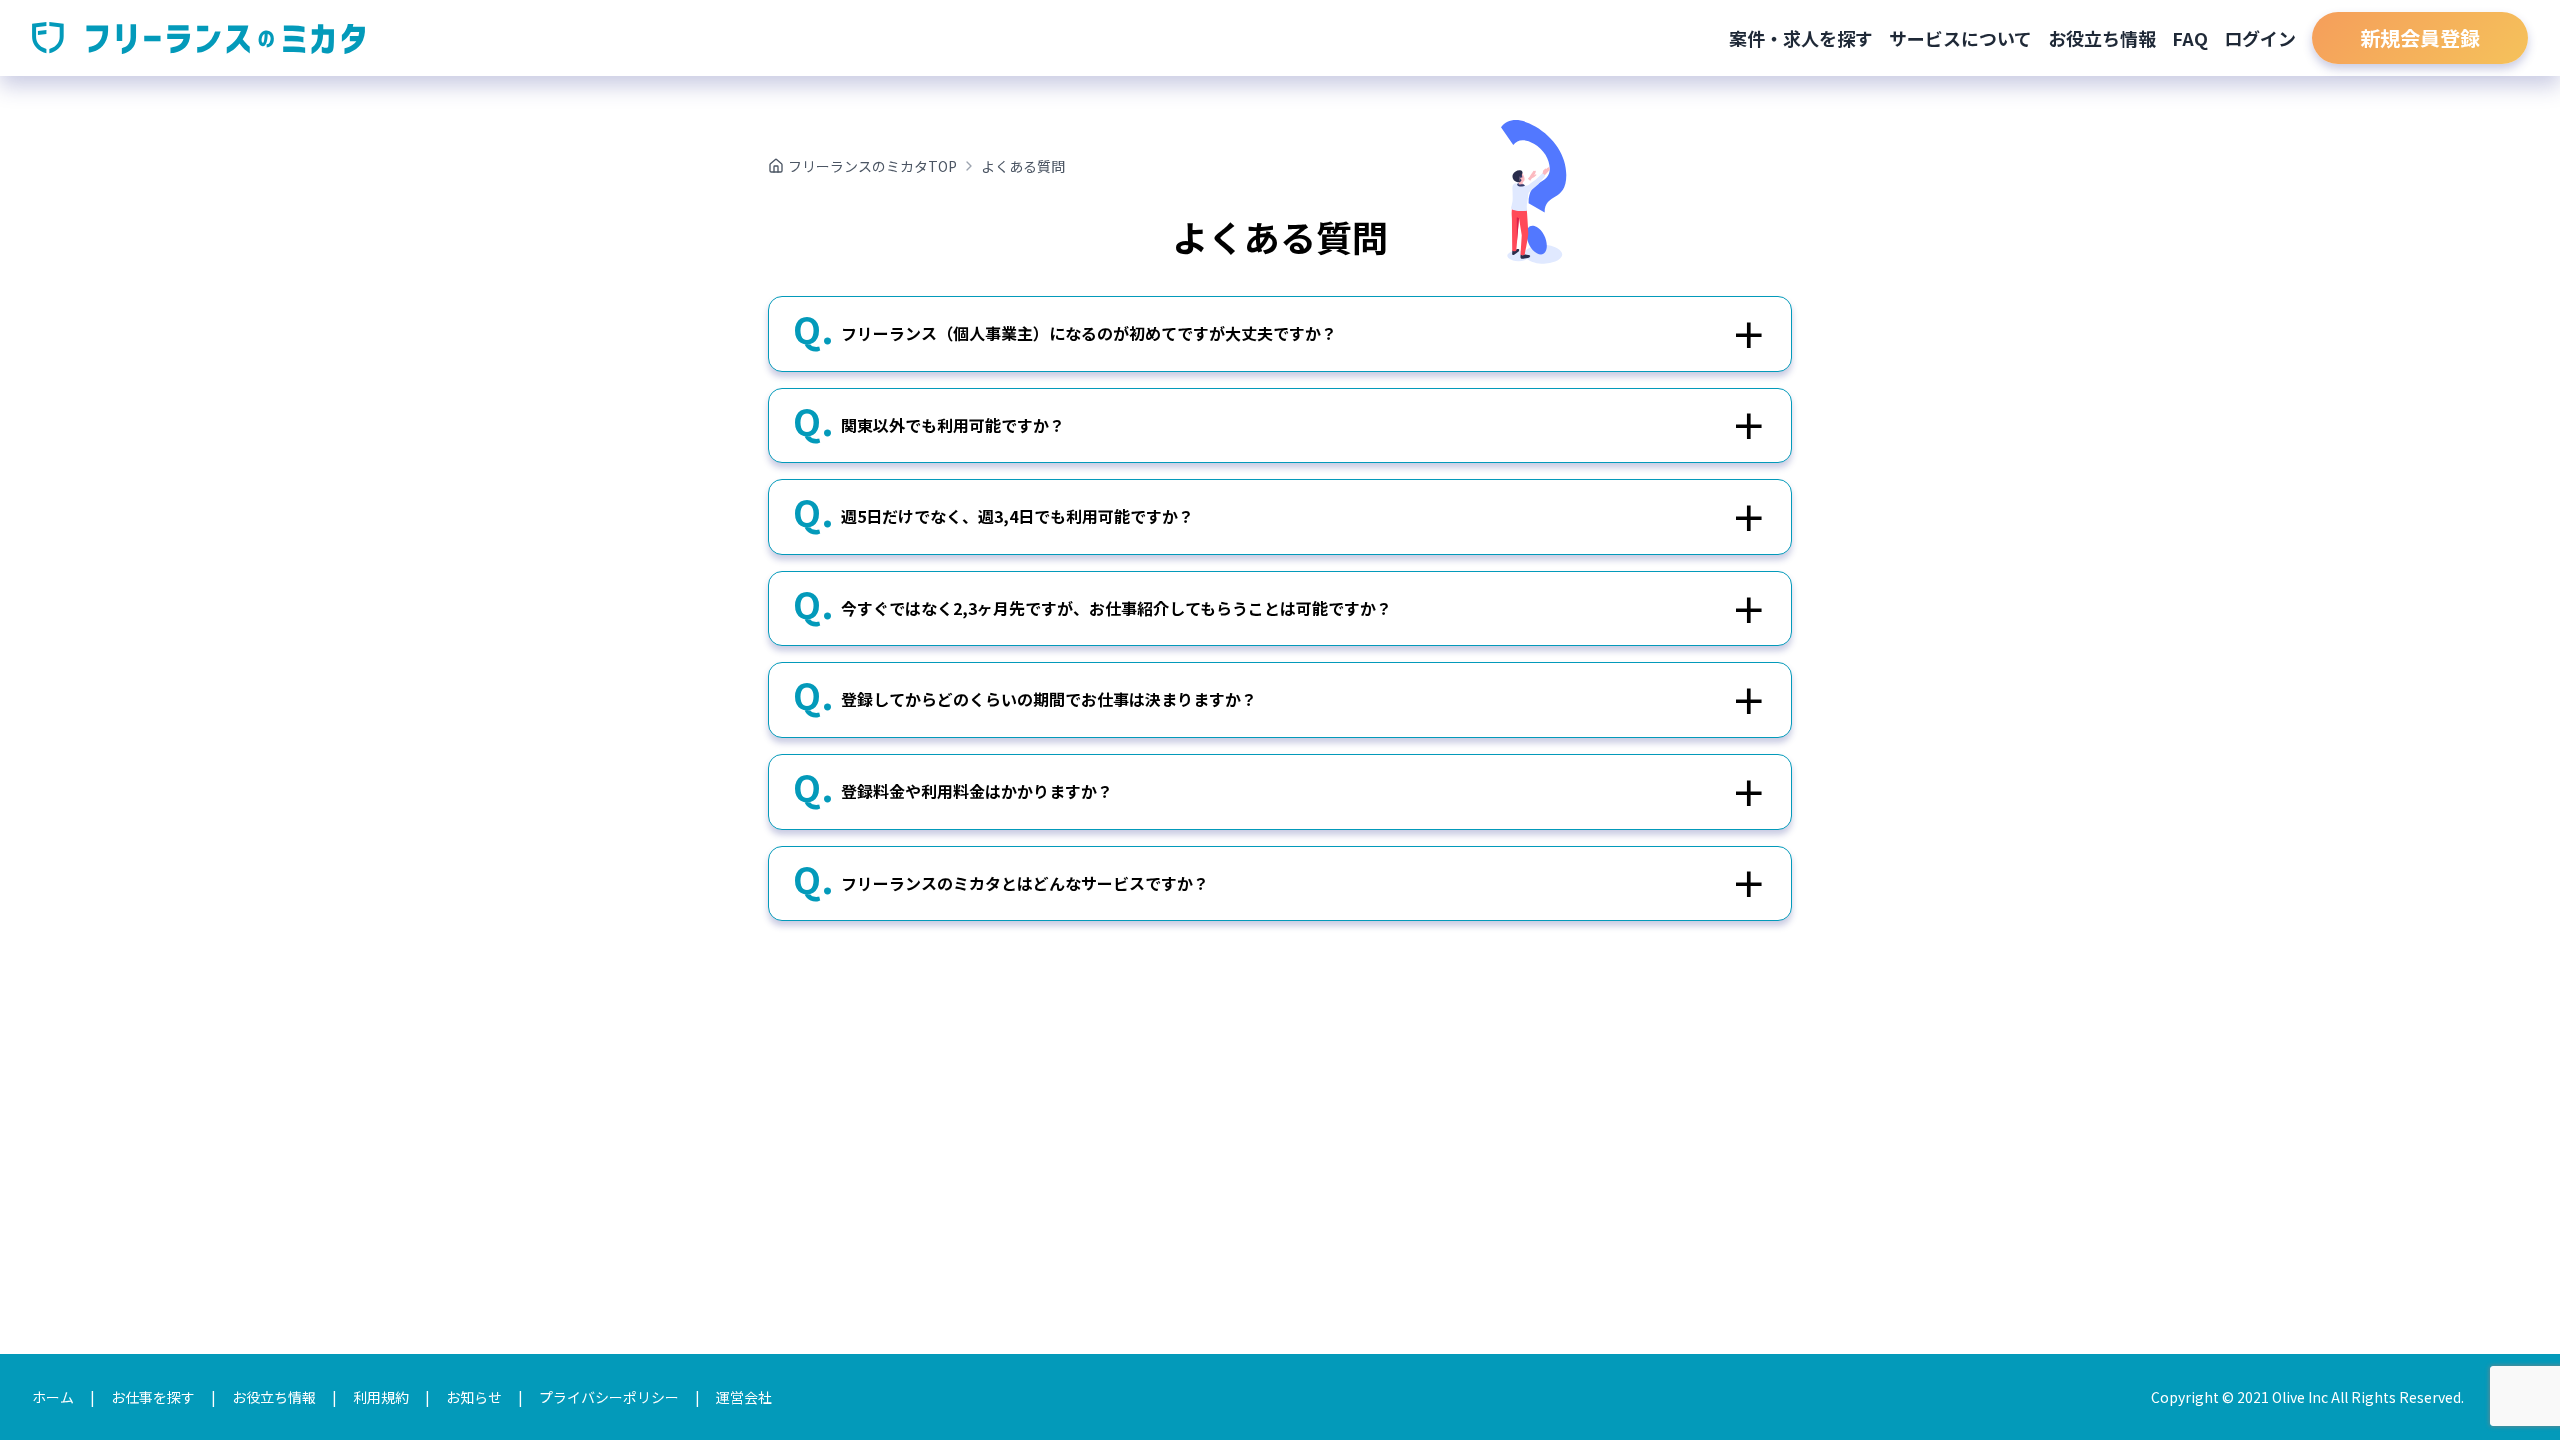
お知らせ (474, 1397)
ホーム (53, 1397)
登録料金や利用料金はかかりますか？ (977, 791)
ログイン (2260, 38)
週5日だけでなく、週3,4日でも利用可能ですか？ (1017, 516)
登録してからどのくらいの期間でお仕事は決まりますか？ (1049, 699)
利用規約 (381, 1397)
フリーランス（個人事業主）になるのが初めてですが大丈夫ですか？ (1089, 333)
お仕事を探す (153, 1397)
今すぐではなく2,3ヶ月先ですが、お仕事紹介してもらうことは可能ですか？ (1116, 608)
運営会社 (744, 1397)
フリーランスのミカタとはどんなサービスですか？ (1025, 883)
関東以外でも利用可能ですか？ (953, 425)
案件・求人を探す (1801, 38)
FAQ (2190, 38)
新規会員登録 (2420, 37)
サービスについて (1960, 38)
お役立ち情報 (2102, 38)
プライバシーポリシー (609, 1397)
